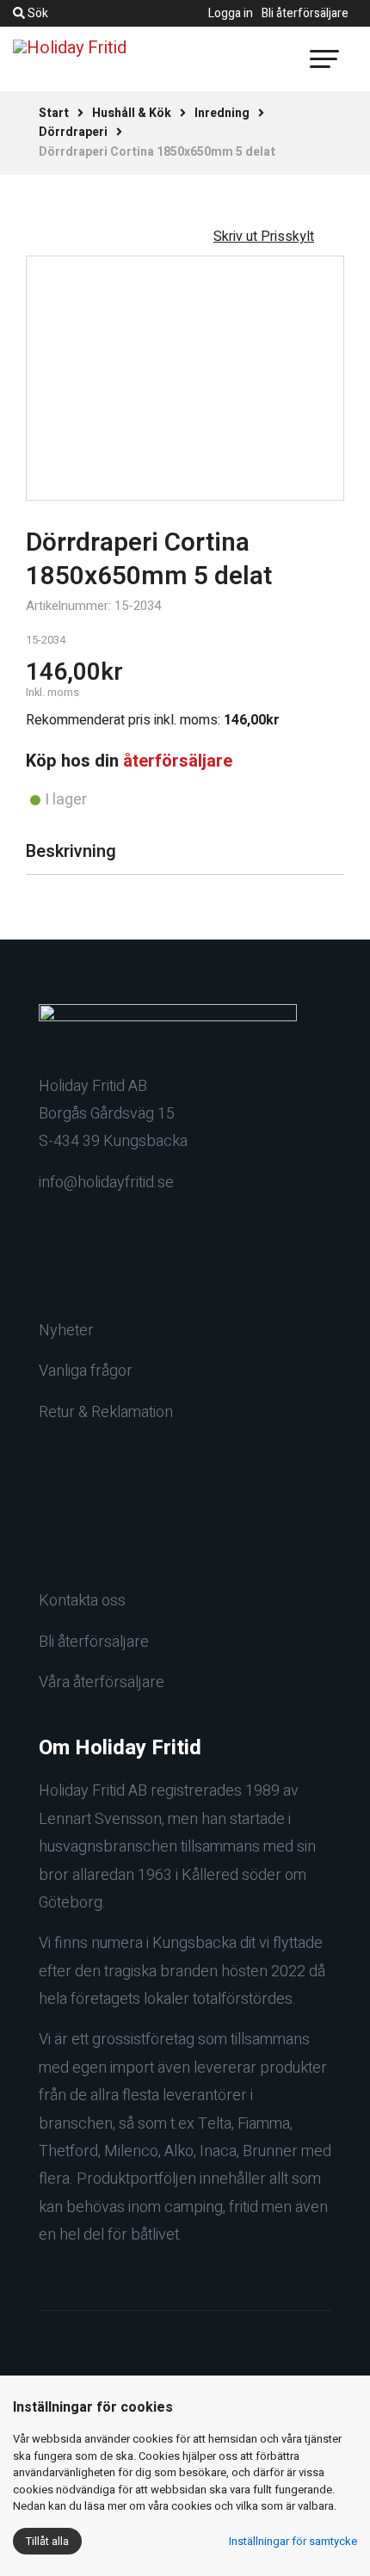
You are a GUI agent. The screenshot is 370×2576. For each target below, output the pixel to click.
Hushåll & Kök (132, 113)
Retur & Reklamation (106, 1412)
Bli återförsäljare (305, 13)
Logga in (231, 13)
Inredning (222, 113)
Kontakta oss (82, 1601)
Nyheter (66, 1331)
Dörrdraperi (73, 132)
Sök (37, 13)
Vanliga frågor (86, 1371)
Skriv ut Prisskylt (264, 237)
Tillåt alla (47, 2541)
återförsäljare (178, 761)
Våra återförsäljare (102, 1682)
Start (54, 113)
